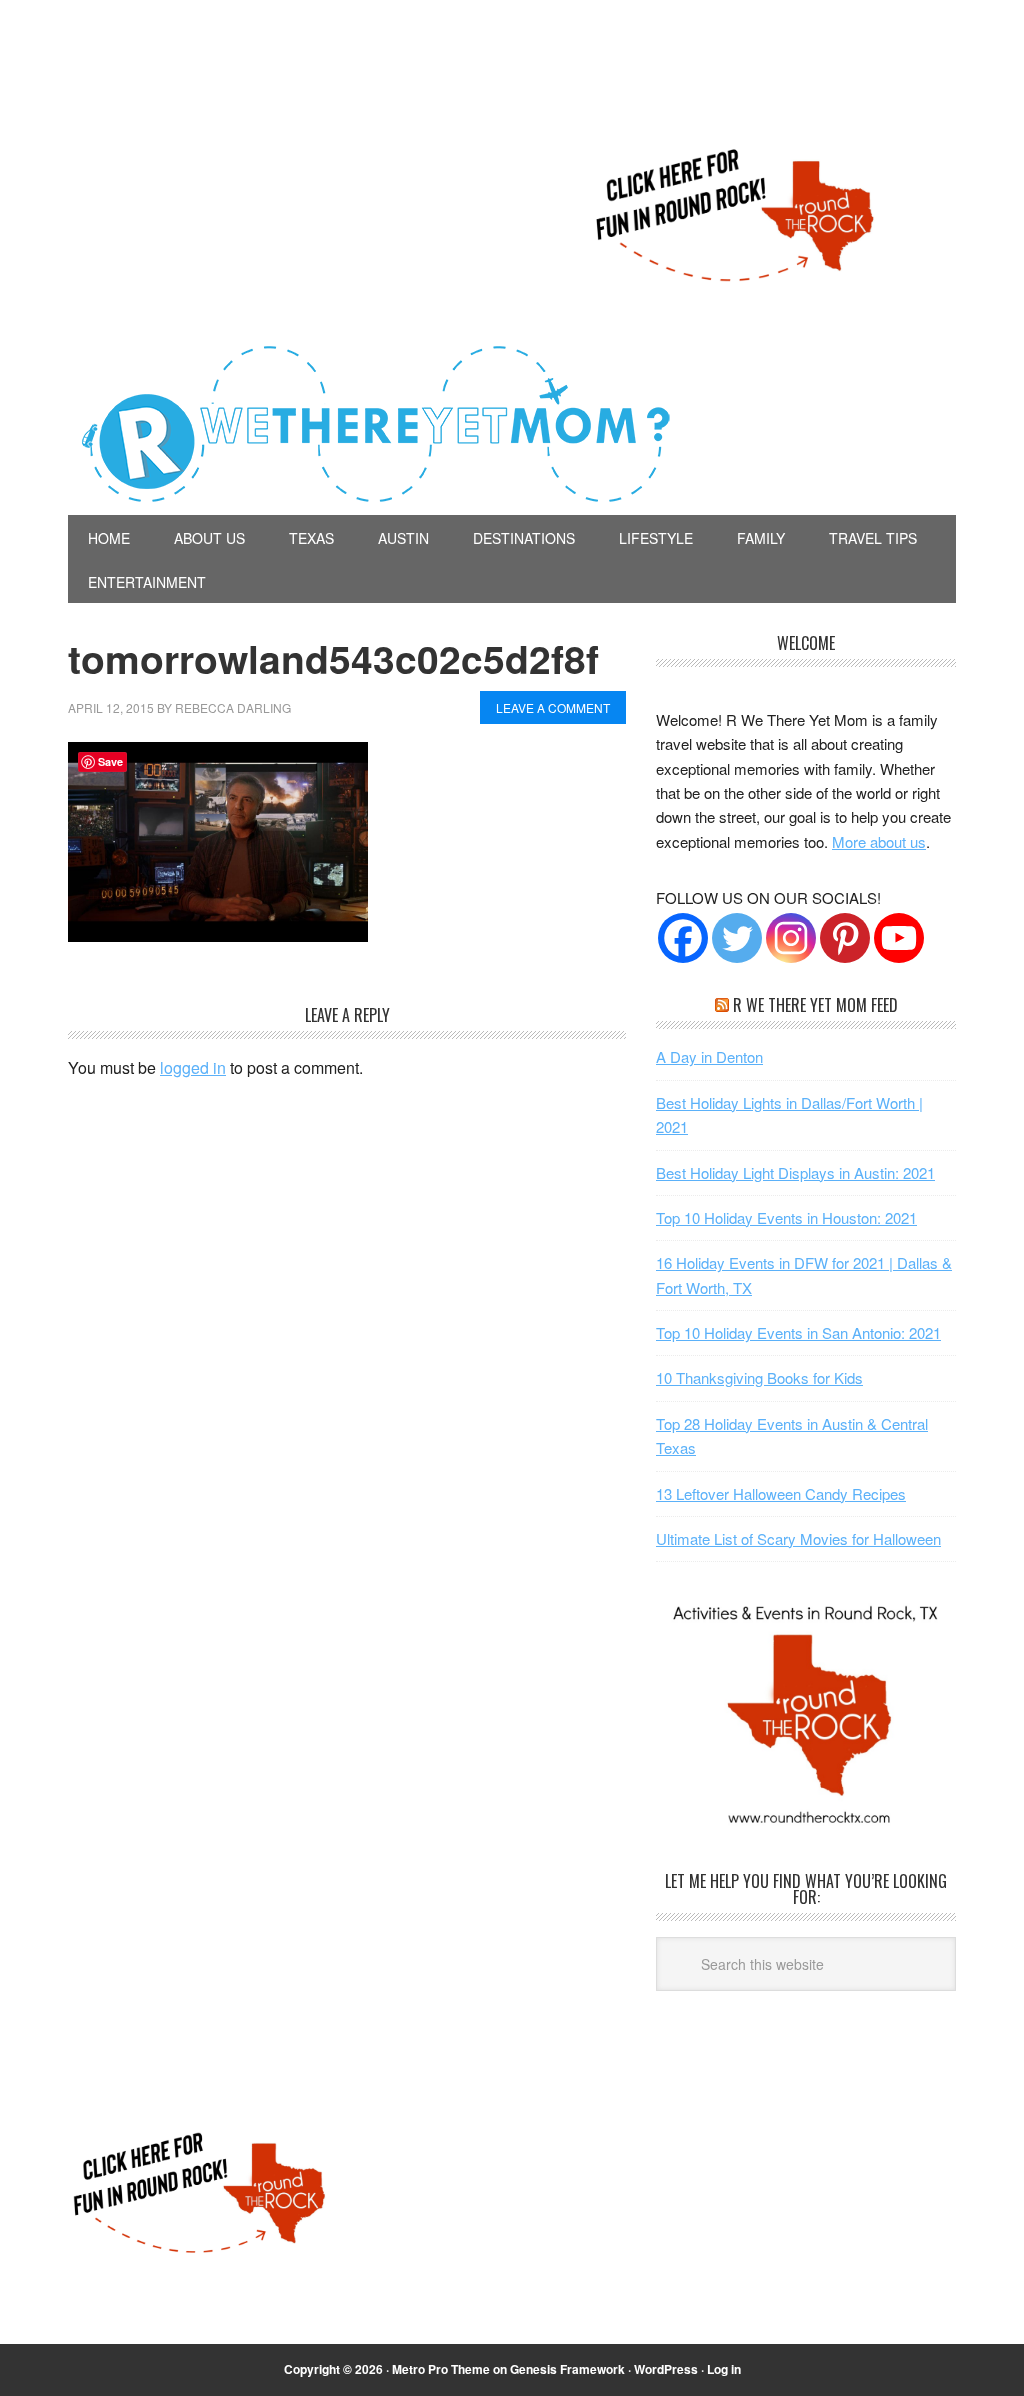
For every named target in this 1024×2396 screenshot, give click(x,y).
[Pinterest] (845, 938)
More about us (879, 841)
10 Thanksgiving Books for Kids (759, 1377)
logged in (193, 1067)
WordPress (666, 2369)
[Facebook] (683, 938)
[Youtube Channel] (899, 938)
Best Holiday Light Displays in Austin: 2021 (795, 1172)
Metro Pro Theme (441, 2369)
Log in (724, 2369)
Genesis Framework (567, 2369)
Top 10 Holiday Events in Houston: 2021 (786, 1217)
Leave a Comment (553, 707)
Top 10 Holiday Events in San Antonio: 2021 (798, 1332)
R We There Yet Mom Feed (815, 1005)
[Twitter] (737, 938)
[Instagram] (791, 938)
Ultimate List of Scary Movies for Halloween (798, 1538)
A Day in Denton (709, 1056)
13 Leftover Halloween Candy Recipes (781, 1493)
